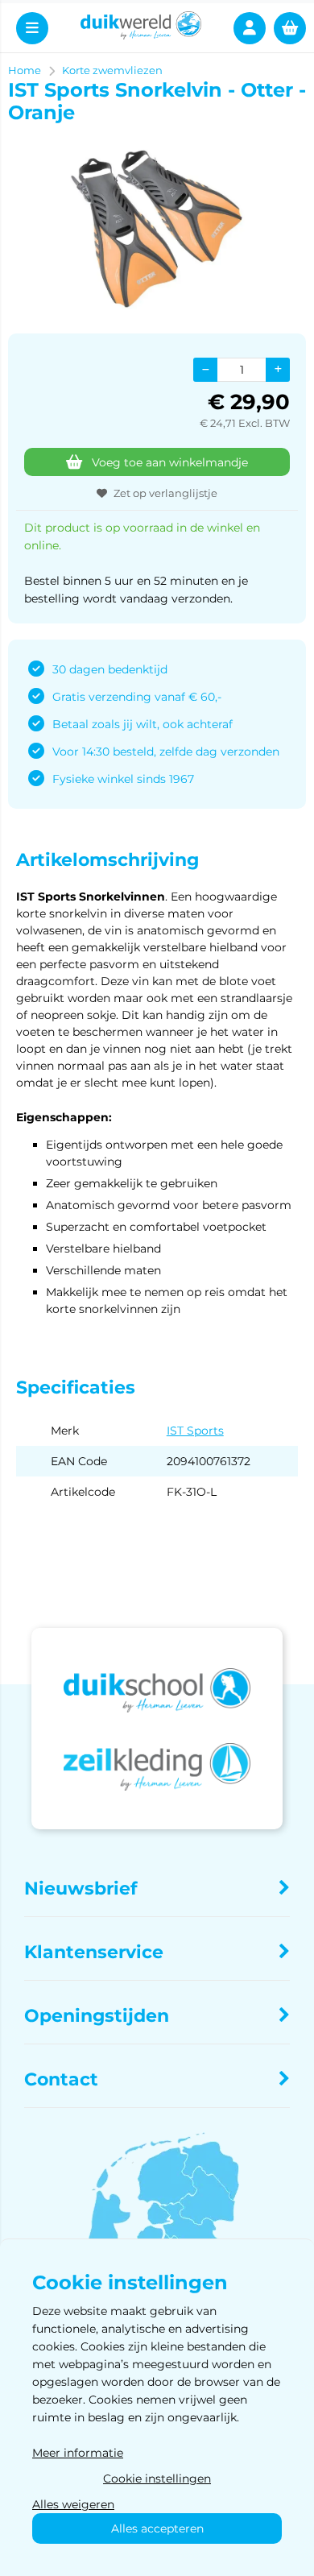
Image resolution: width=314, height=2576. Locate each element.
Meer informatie (78, 2453)
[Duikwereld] (141, 28)
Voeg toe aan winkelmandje (170, 462)
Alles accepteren (157, 2528)
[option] (157, 229)
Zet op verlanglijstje (165, 493)
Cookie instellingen (157, 2479)
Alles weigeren (73, 2504)
